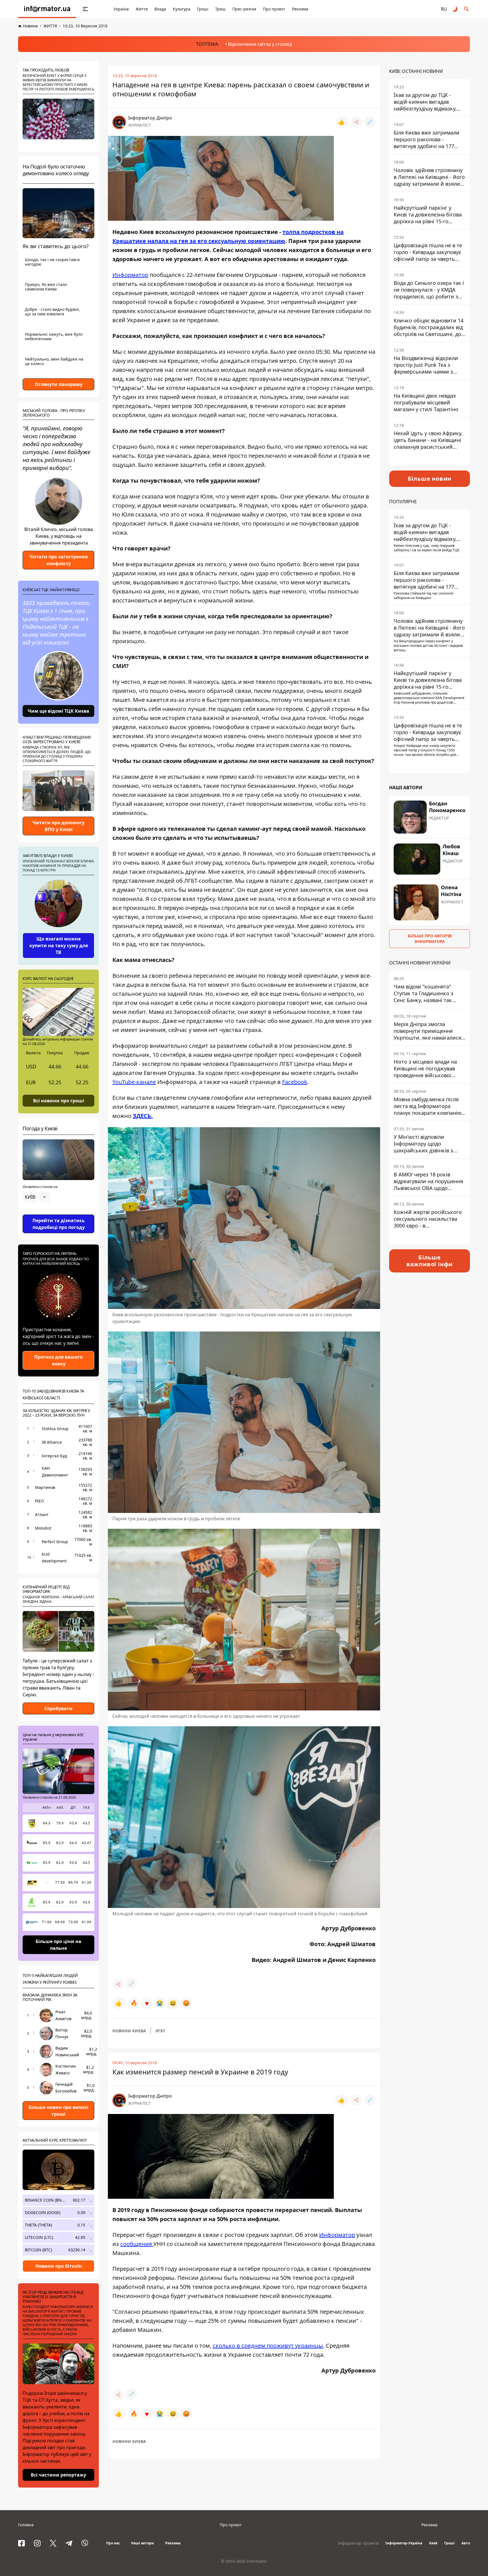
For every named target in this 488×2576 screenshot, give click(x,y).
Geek (433, 2543)
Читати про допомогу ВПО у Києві (58, 826)
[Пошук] (467, 9)
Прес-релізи (244, 9)
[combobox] (36, 1197)
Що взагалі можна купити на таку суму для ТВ (59, 946)
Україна (121, 9)
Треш (220, 9)
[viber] (85, 2543)
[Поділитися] (356, 122)
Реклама (300, 9)
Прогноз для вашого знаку (58, 1360)
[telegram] (69, 2543)
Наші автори (142, 2543)
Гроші (203, 9)
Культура (182, 9)
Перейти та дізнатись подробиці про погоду (59, 1224)
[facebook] (21, 2543)
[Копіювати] (370, 122)
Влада (160, 9)
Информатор (130, 275)
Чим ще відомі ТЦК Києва (58, 711)
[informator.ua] (47, 9)
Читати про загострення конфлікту (58, 560)
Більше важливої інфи (430, 1261)
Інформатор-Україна (404, 2543)
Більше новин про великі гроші (58, 2111)
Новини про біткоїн (59, 2266)
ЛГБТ (160, 2031)
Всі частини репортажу (58, 2475)
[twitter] (53, 2543)
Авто (466, 2543)
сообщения (137, 2244)
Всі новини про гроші (59, 1100)
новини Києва (129, 2031)
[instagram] (37, 2543)
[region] (58, 1213)
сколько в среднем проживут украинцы (268, 2346)
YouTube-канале (134, 1082)
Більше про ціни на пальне (58, 1945)
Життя (142, 9)
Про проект (274, 9)
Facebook (295, 1082)
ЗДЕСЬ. (143, 1116)
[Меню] (85, 9)
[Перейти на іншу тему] (455, 9)
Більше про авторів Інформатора (430, 939)
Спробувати (58, 1708)
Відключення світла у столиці (260, 44)
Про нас (113, 2543)
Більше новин (430, 479)
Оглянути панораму (59, 384)
